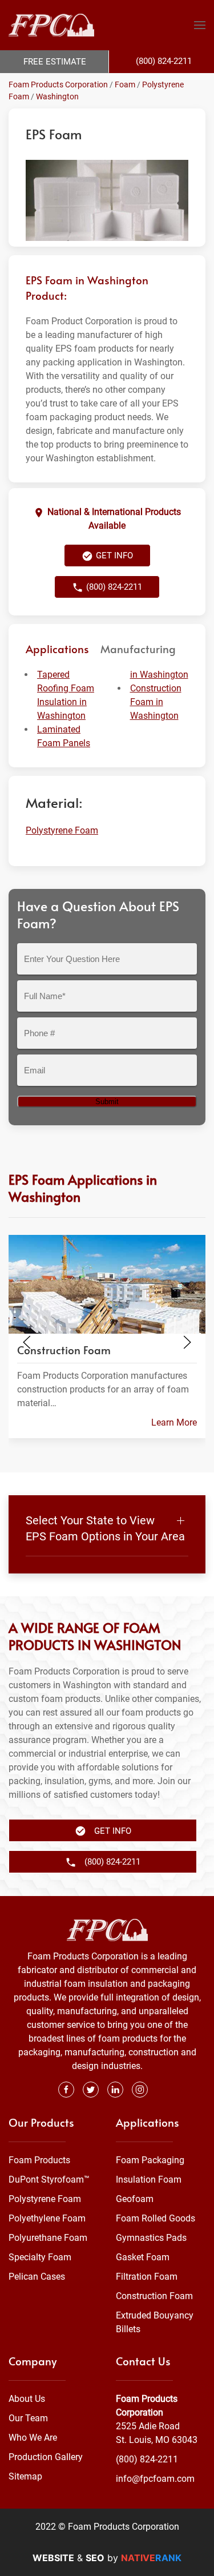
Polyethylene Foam (47, 2218)
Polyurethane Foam (48, 2238)
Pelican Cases (37, 2277)
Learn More (174, 1422)
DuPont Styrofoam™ (49, 2179)
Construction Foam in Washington (156, 702)
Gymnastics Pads (151, 2238)
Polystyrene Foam (62, 830)
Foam (125, 84)
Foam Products (39, 2160)
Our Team (28, 2418)
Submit (107, 1102)
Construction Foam (154, 2296)
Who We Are (33, 2438)
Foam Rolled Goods (156, 2218)
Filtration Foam (147, 2277)
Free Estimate (55, 62)
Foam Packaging (150, 2160)
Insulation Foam (149, 2179)
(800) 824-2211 (147, 2459)
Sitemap (25, 2476)
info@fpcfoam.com (155, 2479)
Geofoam (135, 2199)
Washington (57, 96)
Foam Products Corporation (58, 84)
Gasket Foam (143, 2257)
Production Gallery (46, 2457)
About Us (27, 2399)
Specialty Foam (40, 2257)
